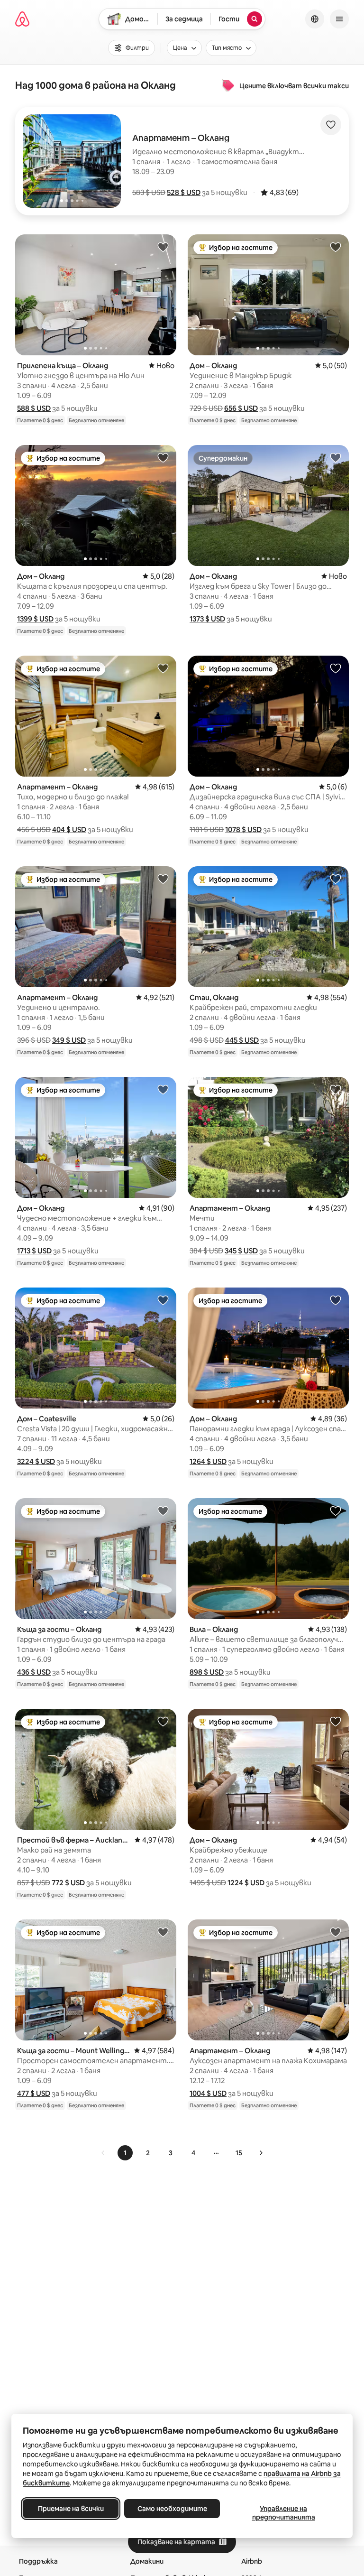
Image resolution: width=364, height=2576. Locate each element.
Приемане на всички (71, 2509)
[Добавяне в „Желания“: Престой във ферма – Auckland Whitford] (163, 1721)
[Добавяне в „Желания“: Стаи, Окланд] (336, 879)
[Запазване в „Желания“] (331, 125)
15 (239, 2153)
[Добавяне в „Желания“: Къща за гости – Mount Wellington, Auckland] (163, 1932)
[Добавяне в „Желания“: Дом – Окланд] (336, 247)
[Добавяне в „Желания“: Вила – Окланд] (336, 1510)
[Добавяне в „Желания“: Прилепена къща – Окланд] (163, 247)
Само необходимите (172, 2509)
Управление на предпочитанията (284, 2513)
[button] (184, 192)
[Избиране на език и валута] (315, 19)
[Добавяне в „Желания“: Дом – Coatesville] (163, 1300)
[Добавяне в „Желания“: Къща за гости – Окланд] (163, 1510)
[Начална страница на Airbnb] (22, 19)
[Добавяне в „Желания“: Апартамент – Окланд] (163, 668)
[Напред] (261, 2153)
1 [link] (125, 2153)
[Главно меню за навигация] (339, 19)
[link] (103, 2153)
